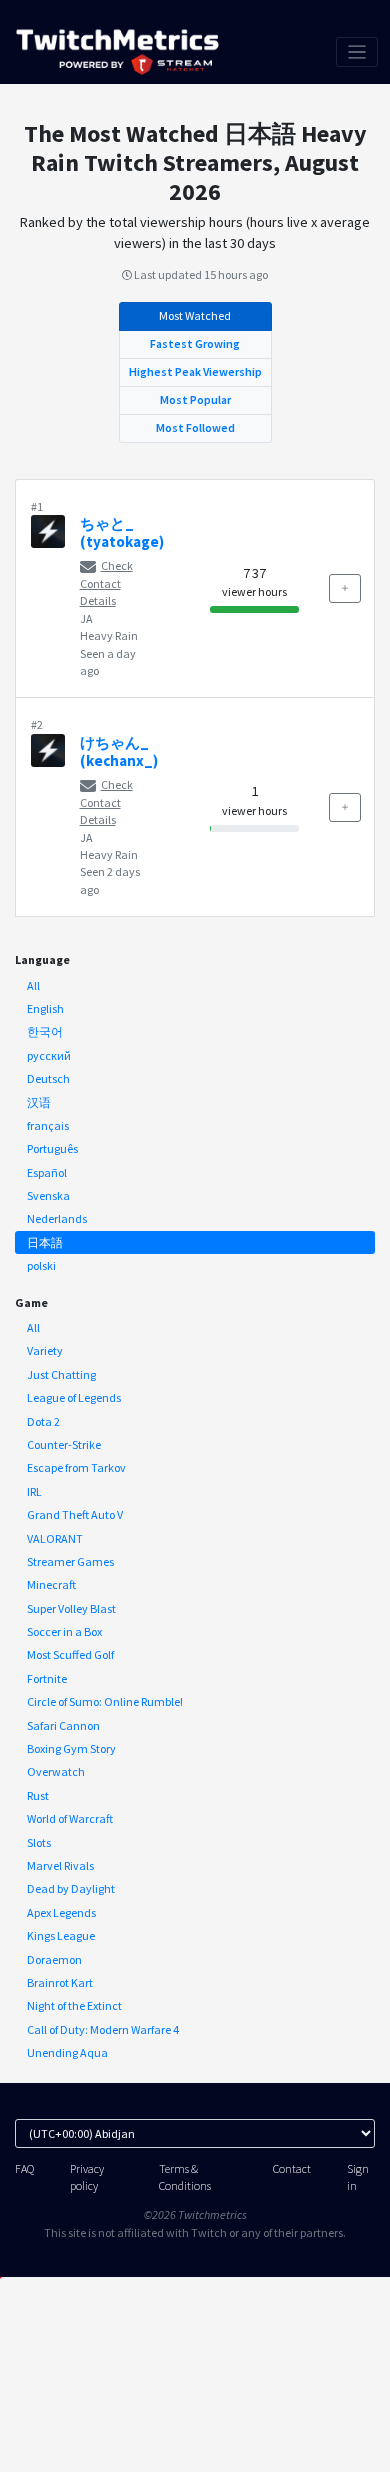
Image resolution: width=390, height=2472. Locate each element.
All (33, 985)
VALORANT (55, 1538)
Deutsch (48, 1078)
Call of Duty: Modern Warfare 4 (103, 2029)
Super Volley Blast (71, 1608)
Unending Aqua (67, 2052)
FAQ (24, 2168)
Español (47, 1172)
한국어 (45, 1031)
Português (52, 1148)
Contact (292, 2168)
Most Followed (195, 427)
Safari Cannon (63, 1725)
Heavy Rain (109, 635)
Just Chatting (61, 1374)
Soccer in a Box (64, 1631)
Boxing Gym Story (71, 1748)
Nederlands (57, 1218)
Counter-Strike (64, 1444)
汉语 (39, 1102)
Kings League (61, 1935)
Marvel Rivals (60, 1865)
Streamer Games (70, 1561)
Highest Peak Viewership (195, 371)
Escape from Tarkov (76, 1467)
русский (49, 1055)
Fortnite (47, 1678)
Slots (39, 1842)
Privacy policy (87, 2177)
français (48, 1125)
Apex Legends (61, 1912)
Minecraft (51, 1584)
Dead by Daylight (71, 1888)
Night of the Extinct (74, 2005)
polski (41, 1265)
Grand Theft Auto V (75, 1514)
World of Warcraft (70, 1818)
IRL (34, 1491)
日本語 (45, 1242)
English (45, 1008)
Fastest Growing (195, 343)
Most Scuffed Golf (70, 1654)
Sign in (358, 2177)
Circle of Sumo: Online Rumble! (105, 1701)
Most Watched (195, 315)
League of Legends (74, 1397)
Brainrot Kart (60, 1982)
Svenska (48, 1195)
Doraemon (54, 1959)
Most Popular (195, 399)
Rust (38, 1795)
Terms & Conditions (185, 2177)
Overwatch (56, 1771)
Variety (45, 1350)
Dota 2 (43, 1421)
